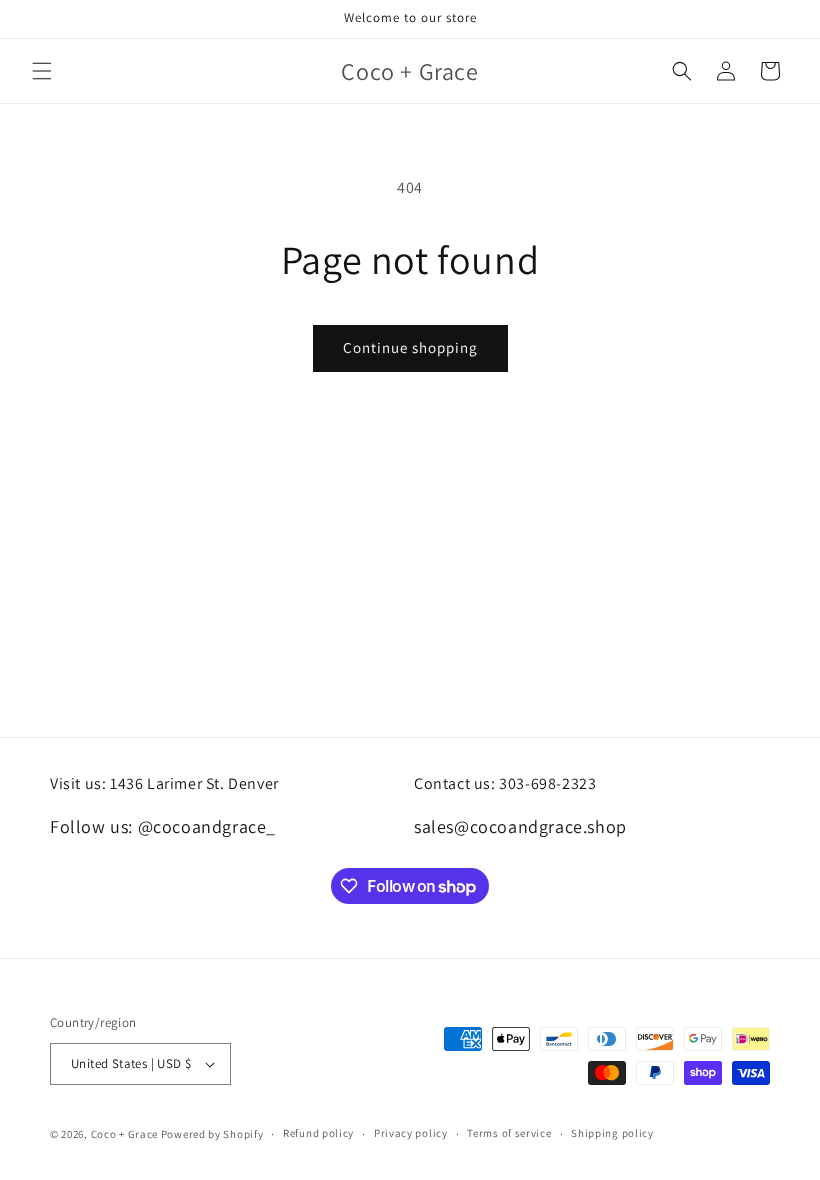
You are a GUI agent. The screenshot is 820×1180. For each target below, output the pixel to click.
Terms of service (509, 1133)
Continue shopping (410, 347)
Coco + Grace (124, 1134)
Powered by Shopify (212, 1134)
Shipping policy (612, 1133)
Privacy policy (411, 1133)
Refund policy (318, 1133)
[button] (42, 71)
